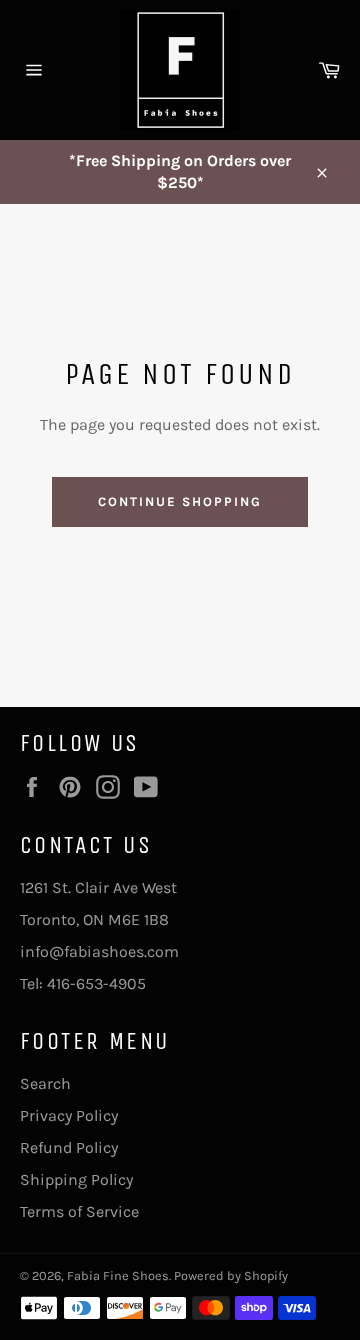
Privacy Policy (69, 1115)
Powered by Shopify (231, 1275)
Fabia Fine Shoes (118, 1275)
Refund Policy (69, 1147)
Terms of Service (79, 1211)
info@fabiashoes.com (99, 951)
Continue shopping (179, 501)
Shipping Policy (76, 1179)
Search (45, 1083)
